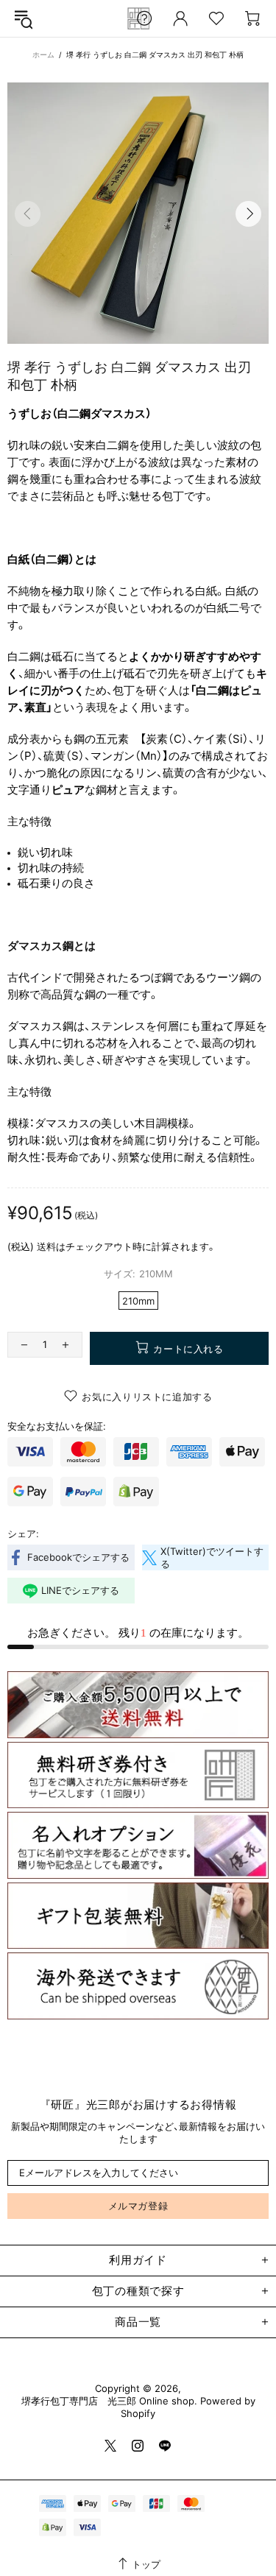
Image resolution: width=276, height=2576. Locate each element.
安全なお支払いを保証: (57, 1426)
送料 (46, 1246)
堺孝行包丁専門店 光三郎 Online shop (108, 2401)
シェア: (23, 1534)
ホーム (43, 54)
